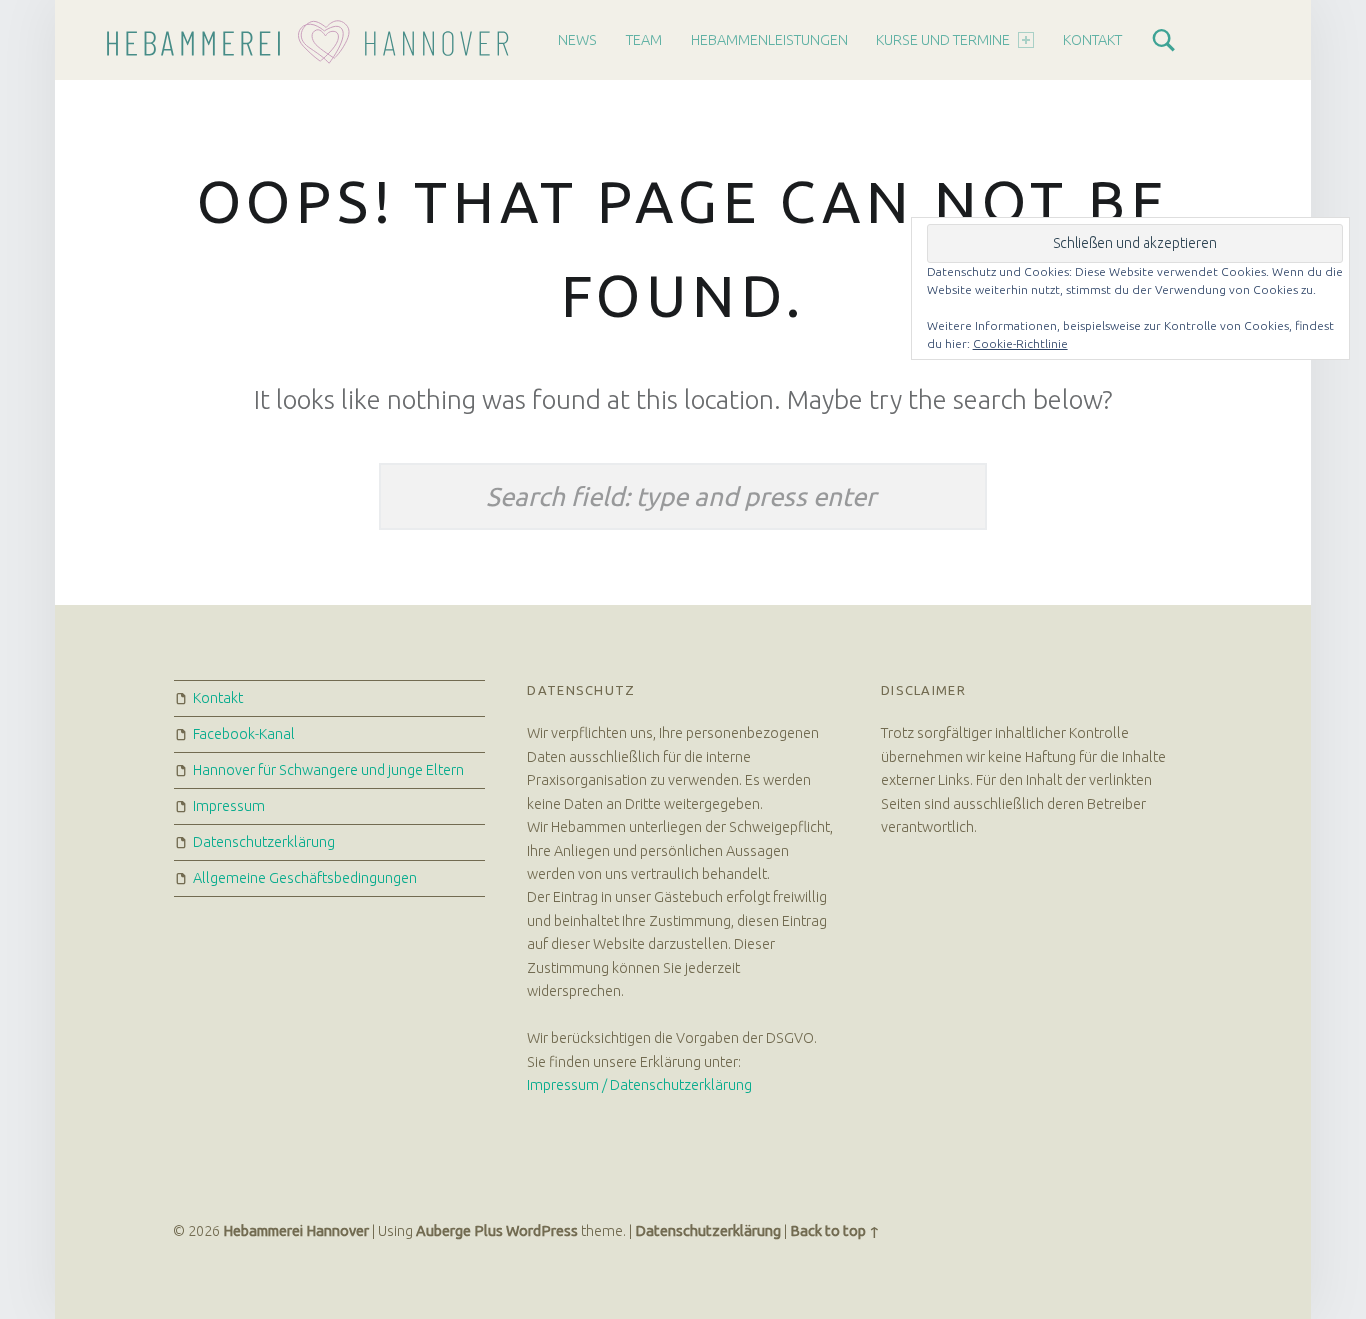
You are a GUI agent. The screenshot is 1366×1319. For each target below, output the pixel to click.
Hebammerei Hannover (296, 1231)
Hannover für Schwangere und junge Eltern (328, 770)
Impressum (229, 806)
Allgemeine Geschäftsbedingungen (305, 878)
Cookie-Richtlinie (1020, 343)
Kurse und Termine (943, 40)
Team (644, 40)
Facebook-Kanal (244, 734)
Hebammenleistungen (769, 40)
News (577, 40)
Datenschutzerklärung (264, 842)
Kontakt (1092, 40)
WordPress (542, 1231)
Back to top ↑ (835, 1231)
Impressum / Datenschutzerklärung (639, 1085)
